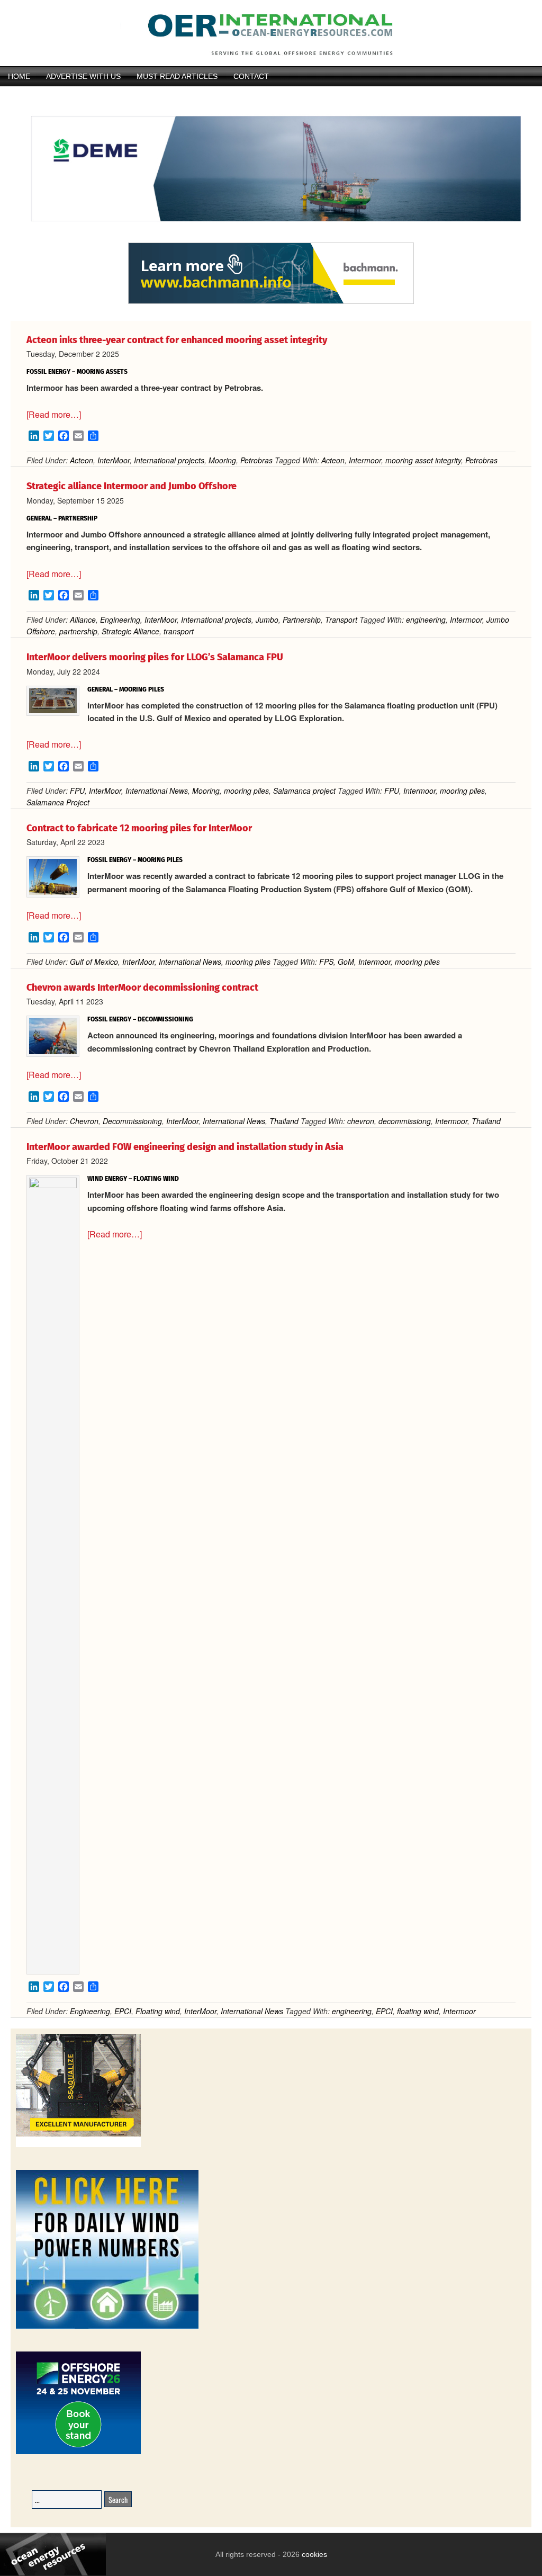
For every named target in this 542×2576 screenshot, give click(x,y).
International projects (169, 460)
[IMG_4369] (271, 237)
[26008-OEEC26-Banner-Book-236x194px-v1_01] (78, 2452)
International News (157, 791)
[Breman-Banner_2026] (78, 2145)
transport (179, 631)
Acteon (82, 460)
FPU (77, 791)
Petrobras (256, 460)
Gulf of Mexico (94, 962)
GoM (346, 962)
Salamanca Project (58, 802)
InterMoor (114, 460)
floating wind (418, 2011)
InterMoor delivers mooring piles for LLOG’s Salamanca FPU (155, 657)
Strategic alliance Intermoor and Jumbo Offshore (132, 486)
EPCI (123, 2011)
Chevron (84, 1121)
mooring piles (246, 791)
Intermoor (365, 460)
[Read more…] (54, 414)
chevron (361, 1121)
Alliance (83, 620)
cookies (313, 2554)
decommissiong (405, 1121)
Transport (341, 620)
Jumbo (267, 620)
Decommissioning (132, 1121)
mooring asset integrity (423, 460)
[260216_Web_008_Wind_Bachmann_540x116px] (271, 302)
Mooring (222, 460)
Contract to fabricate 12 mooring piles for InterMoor (139, 828)
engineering (426, 620)
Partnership (302, 620)
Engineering (120, 620)
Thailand (284, 1121)
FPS (326, 962)
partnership (78, 631)
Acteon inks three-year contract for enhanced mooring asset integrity (177, 340)
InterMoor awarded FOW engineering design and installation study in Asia (185, 1147)
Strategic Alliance (130, 631)
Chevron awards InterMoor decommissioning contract (142, 988)
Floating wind (158, 2011)
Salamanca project (304, 791)
